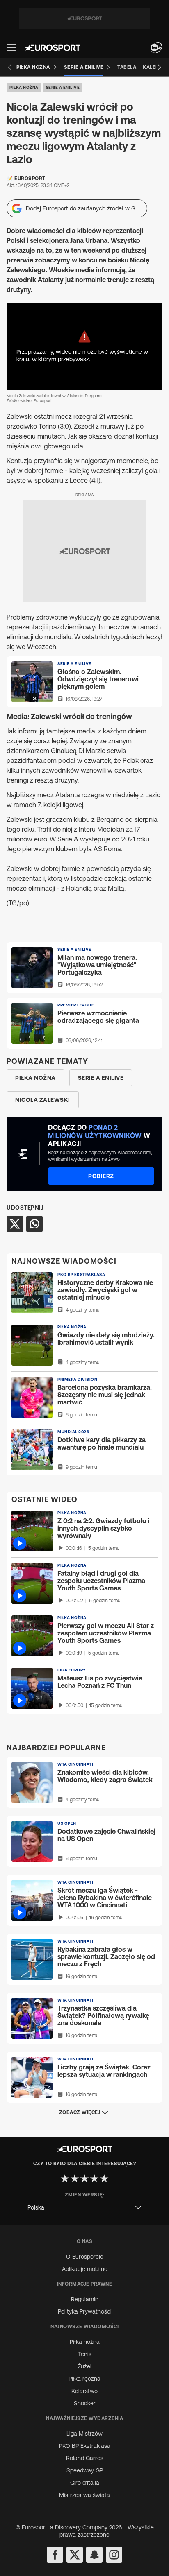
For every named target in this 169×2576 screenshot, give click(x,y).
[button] (11, 48)
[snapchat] (94, 2555)
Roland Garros (85, 2458)
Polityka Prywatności (85, 2311)
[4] (94, 2178)
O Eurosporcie (85, 2257)
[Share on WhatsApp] (34, 1224)
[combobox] (84, 2208)
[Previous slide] (10, 67)
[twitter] (75, 2555)
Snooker (85, 2403)
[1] (65, 2178)
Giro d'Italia (85, 2483)
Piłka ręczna (84, 2379)
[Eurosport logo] (53, 48)
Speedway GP (85, 2470)
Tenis (85, 2354)
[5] (104, 2178)
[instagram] (114, 2555)
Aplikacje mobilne (85, 2269)
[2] (75, 2178)
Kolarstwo (84, 2391)
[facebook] (55, 2555)
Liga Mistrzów (84, 2434)
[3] (84, 2178)
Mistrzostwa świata (84, 2495)
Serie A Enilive (63, 87)
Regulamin (85, 2299)
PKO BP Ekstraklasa (85, 2446)
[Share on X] (15, 1224)
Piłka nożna (24, 87)
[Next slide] (159, 67)
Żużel (84, 2366)
